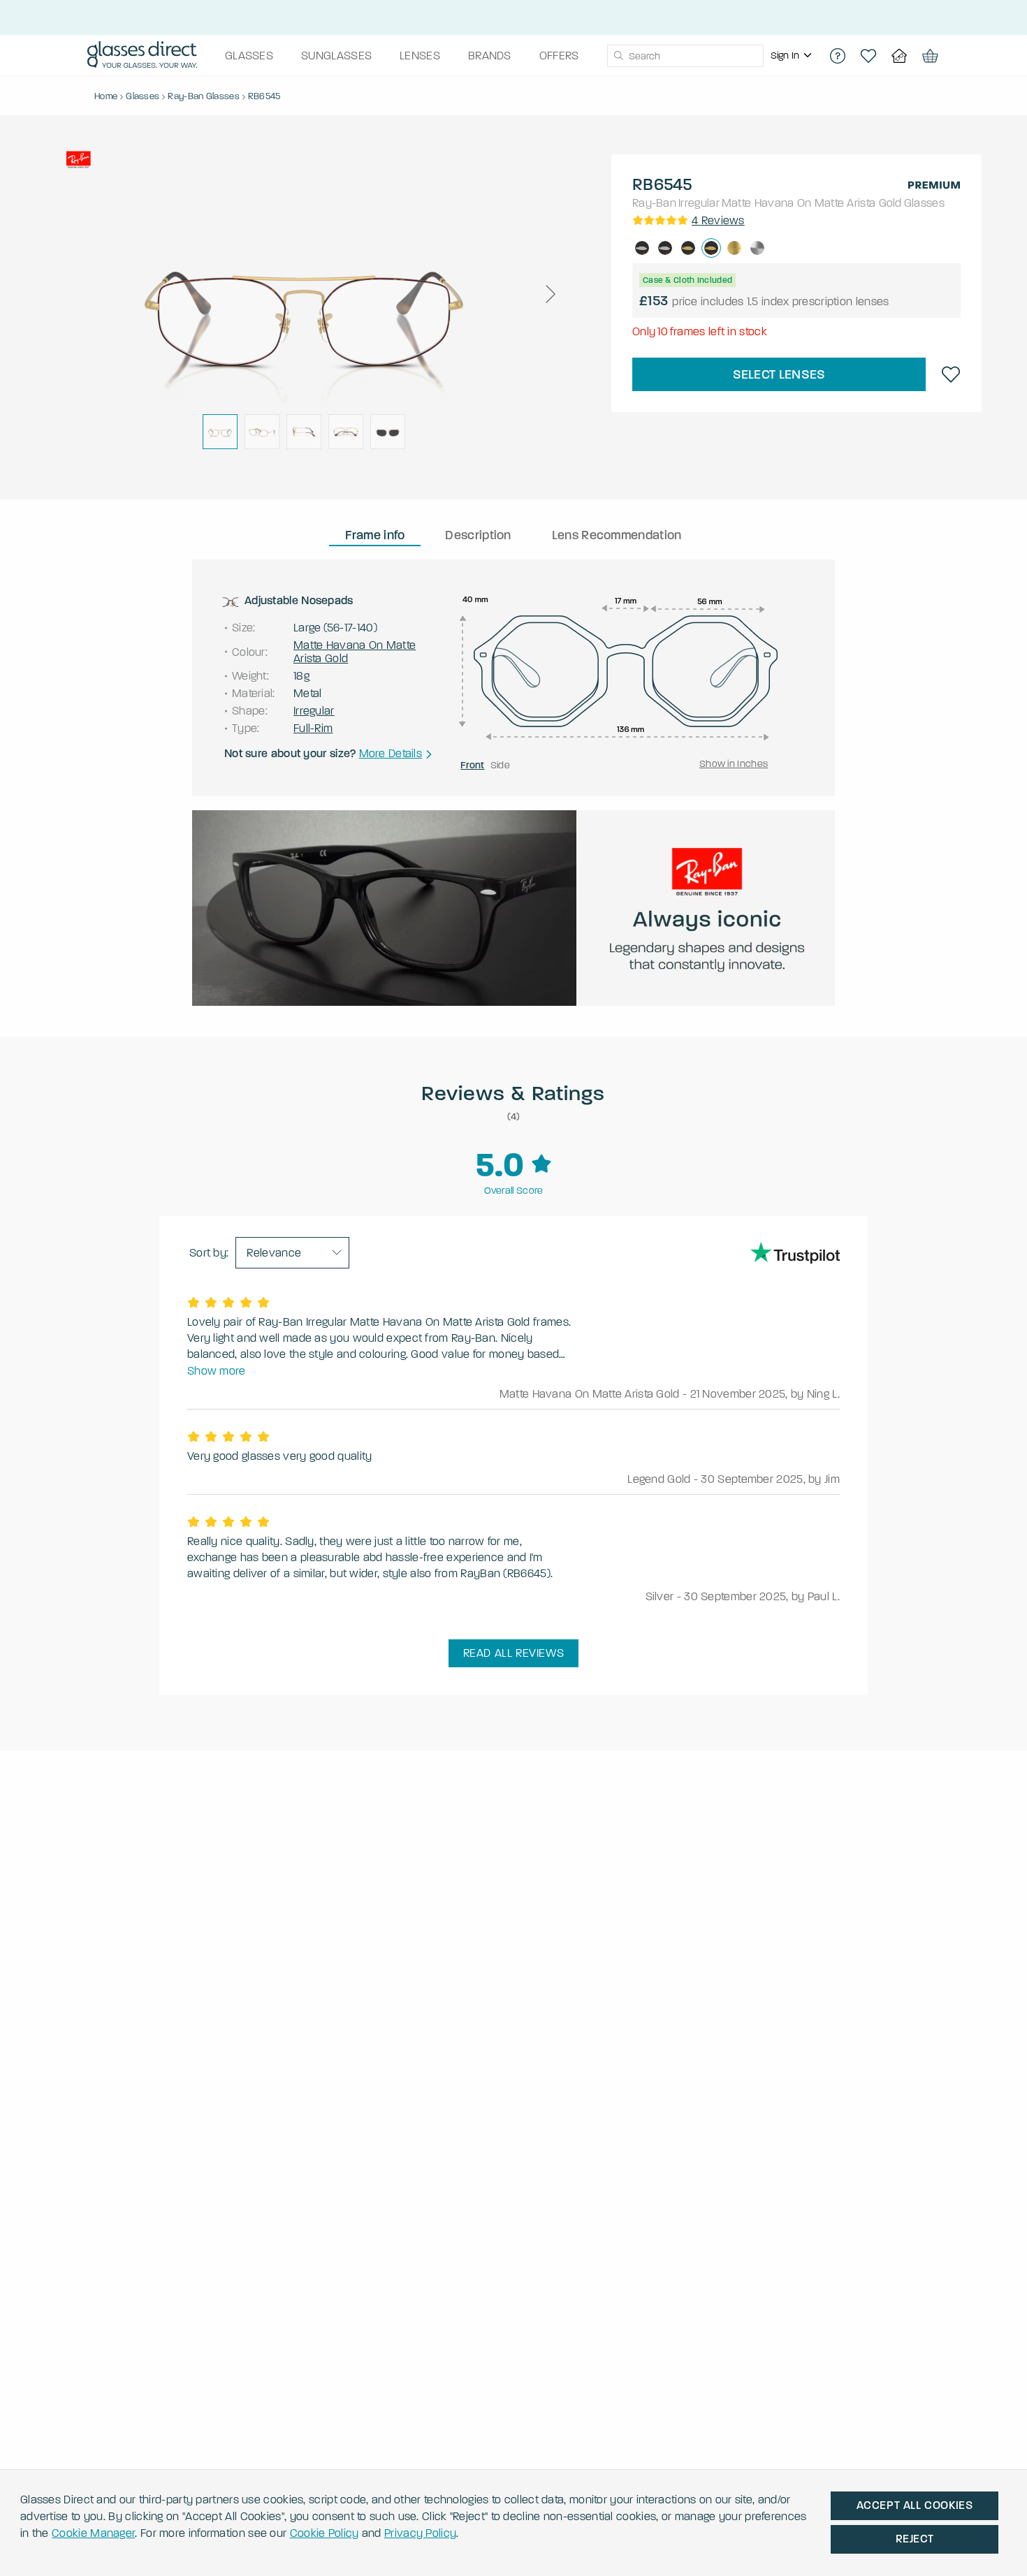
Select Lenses (779, 374)
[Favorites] (868, 56)
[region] (793, 56)
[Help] (838, 56)
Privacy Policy (420, 2533)
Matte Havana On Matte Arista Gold (812, 203)
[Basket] (930, 56)
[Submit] (618, 56)
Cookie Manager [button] (93, 2533)
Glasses (924, 203)
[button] (550, 294)
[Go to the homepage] (142, 56)
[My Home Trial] (899, 56)
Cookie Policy (325, 2533)
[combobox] (685, 56)
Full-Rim (313, 728)
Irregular (699, 203)
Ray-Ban (654, 203)
